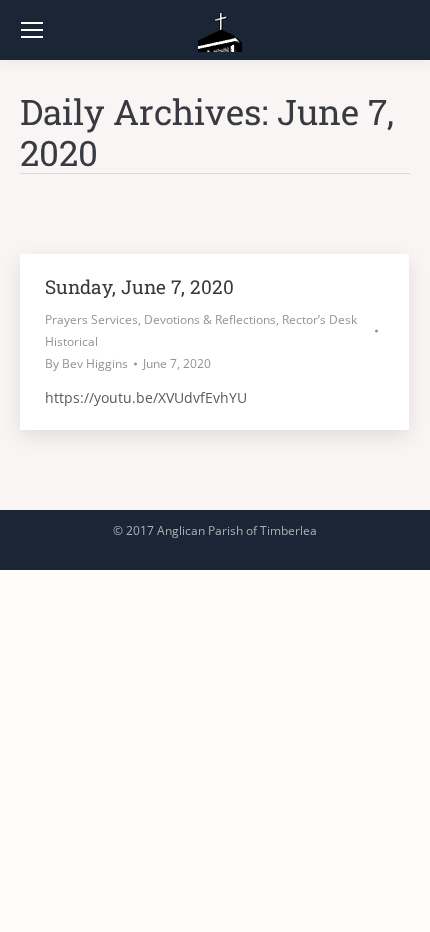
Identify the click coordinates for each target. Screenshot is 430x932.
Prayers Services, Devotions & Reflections (160, 319)
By (86, 363)
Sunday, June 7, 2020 (139, 286)
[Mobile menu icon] (32, 30)
